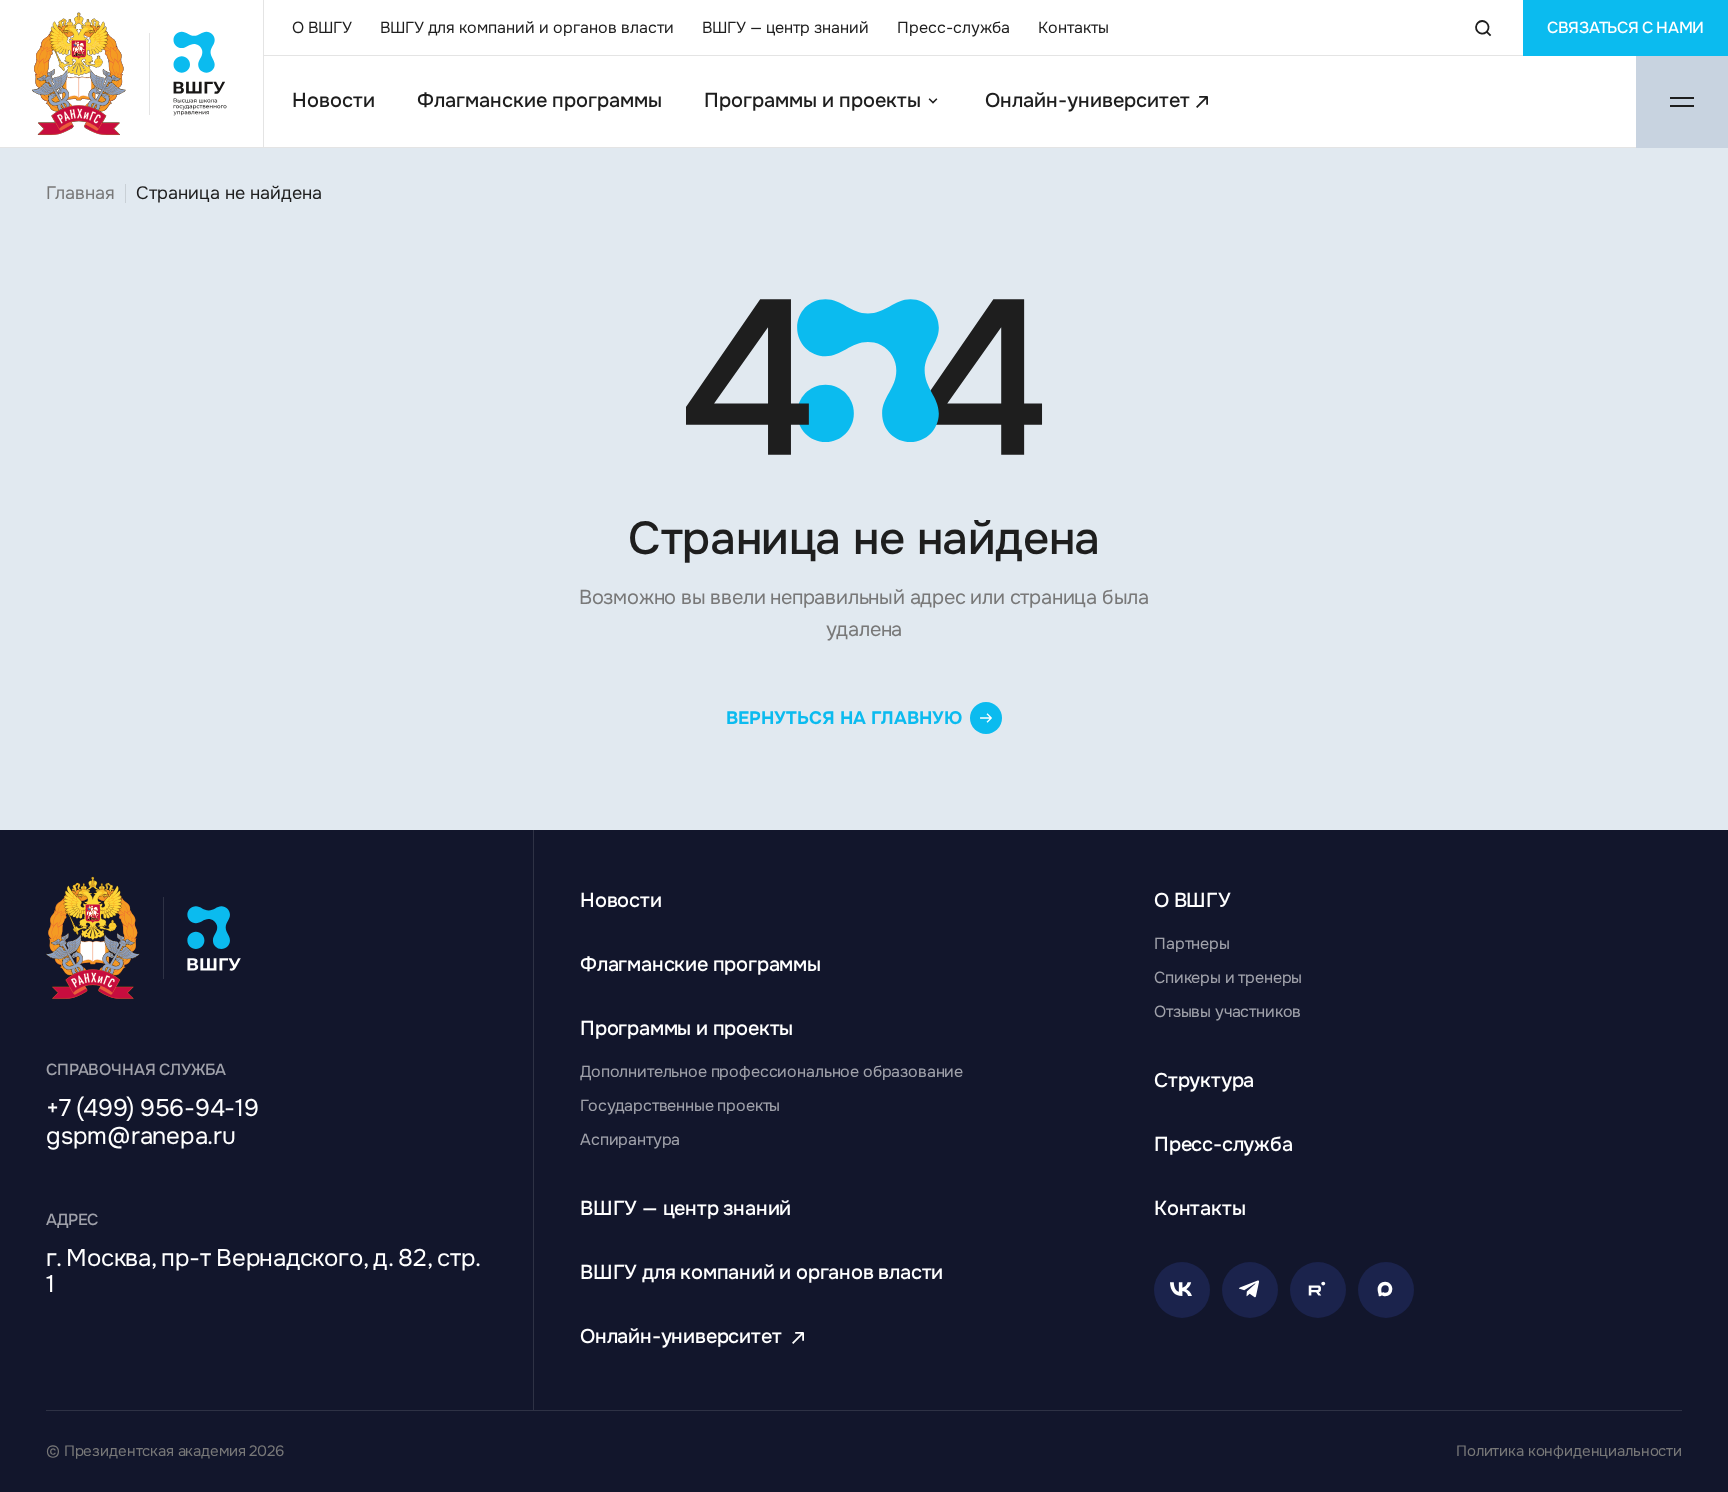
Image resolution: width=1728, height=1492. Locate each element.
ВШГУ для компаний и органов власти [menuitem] (527, 27)
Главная (80, 193)
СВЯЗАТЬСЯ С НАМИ (1625, 27)
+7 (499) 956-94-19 (152, 1108)
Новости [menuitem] (333, 101)
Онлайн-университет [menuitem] (1087, 101)
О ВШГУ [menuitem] (322, 27)
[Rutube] (1318, 1290)
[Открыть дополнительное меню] (1682, 102)
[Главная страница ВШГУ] (132, 73)
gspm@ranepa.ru (141, 1136)
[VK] (1182, 1290)
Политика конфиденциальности (1569, 1451)
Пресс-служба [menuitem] (953, 27)
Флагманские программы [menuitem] (539, 101)
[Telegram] (1250, 1290)
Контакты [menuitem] (1073, 27)
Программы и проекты (812, 101)
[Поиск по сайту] (1483, 28)
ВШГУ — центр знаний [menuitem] (785, 27)
